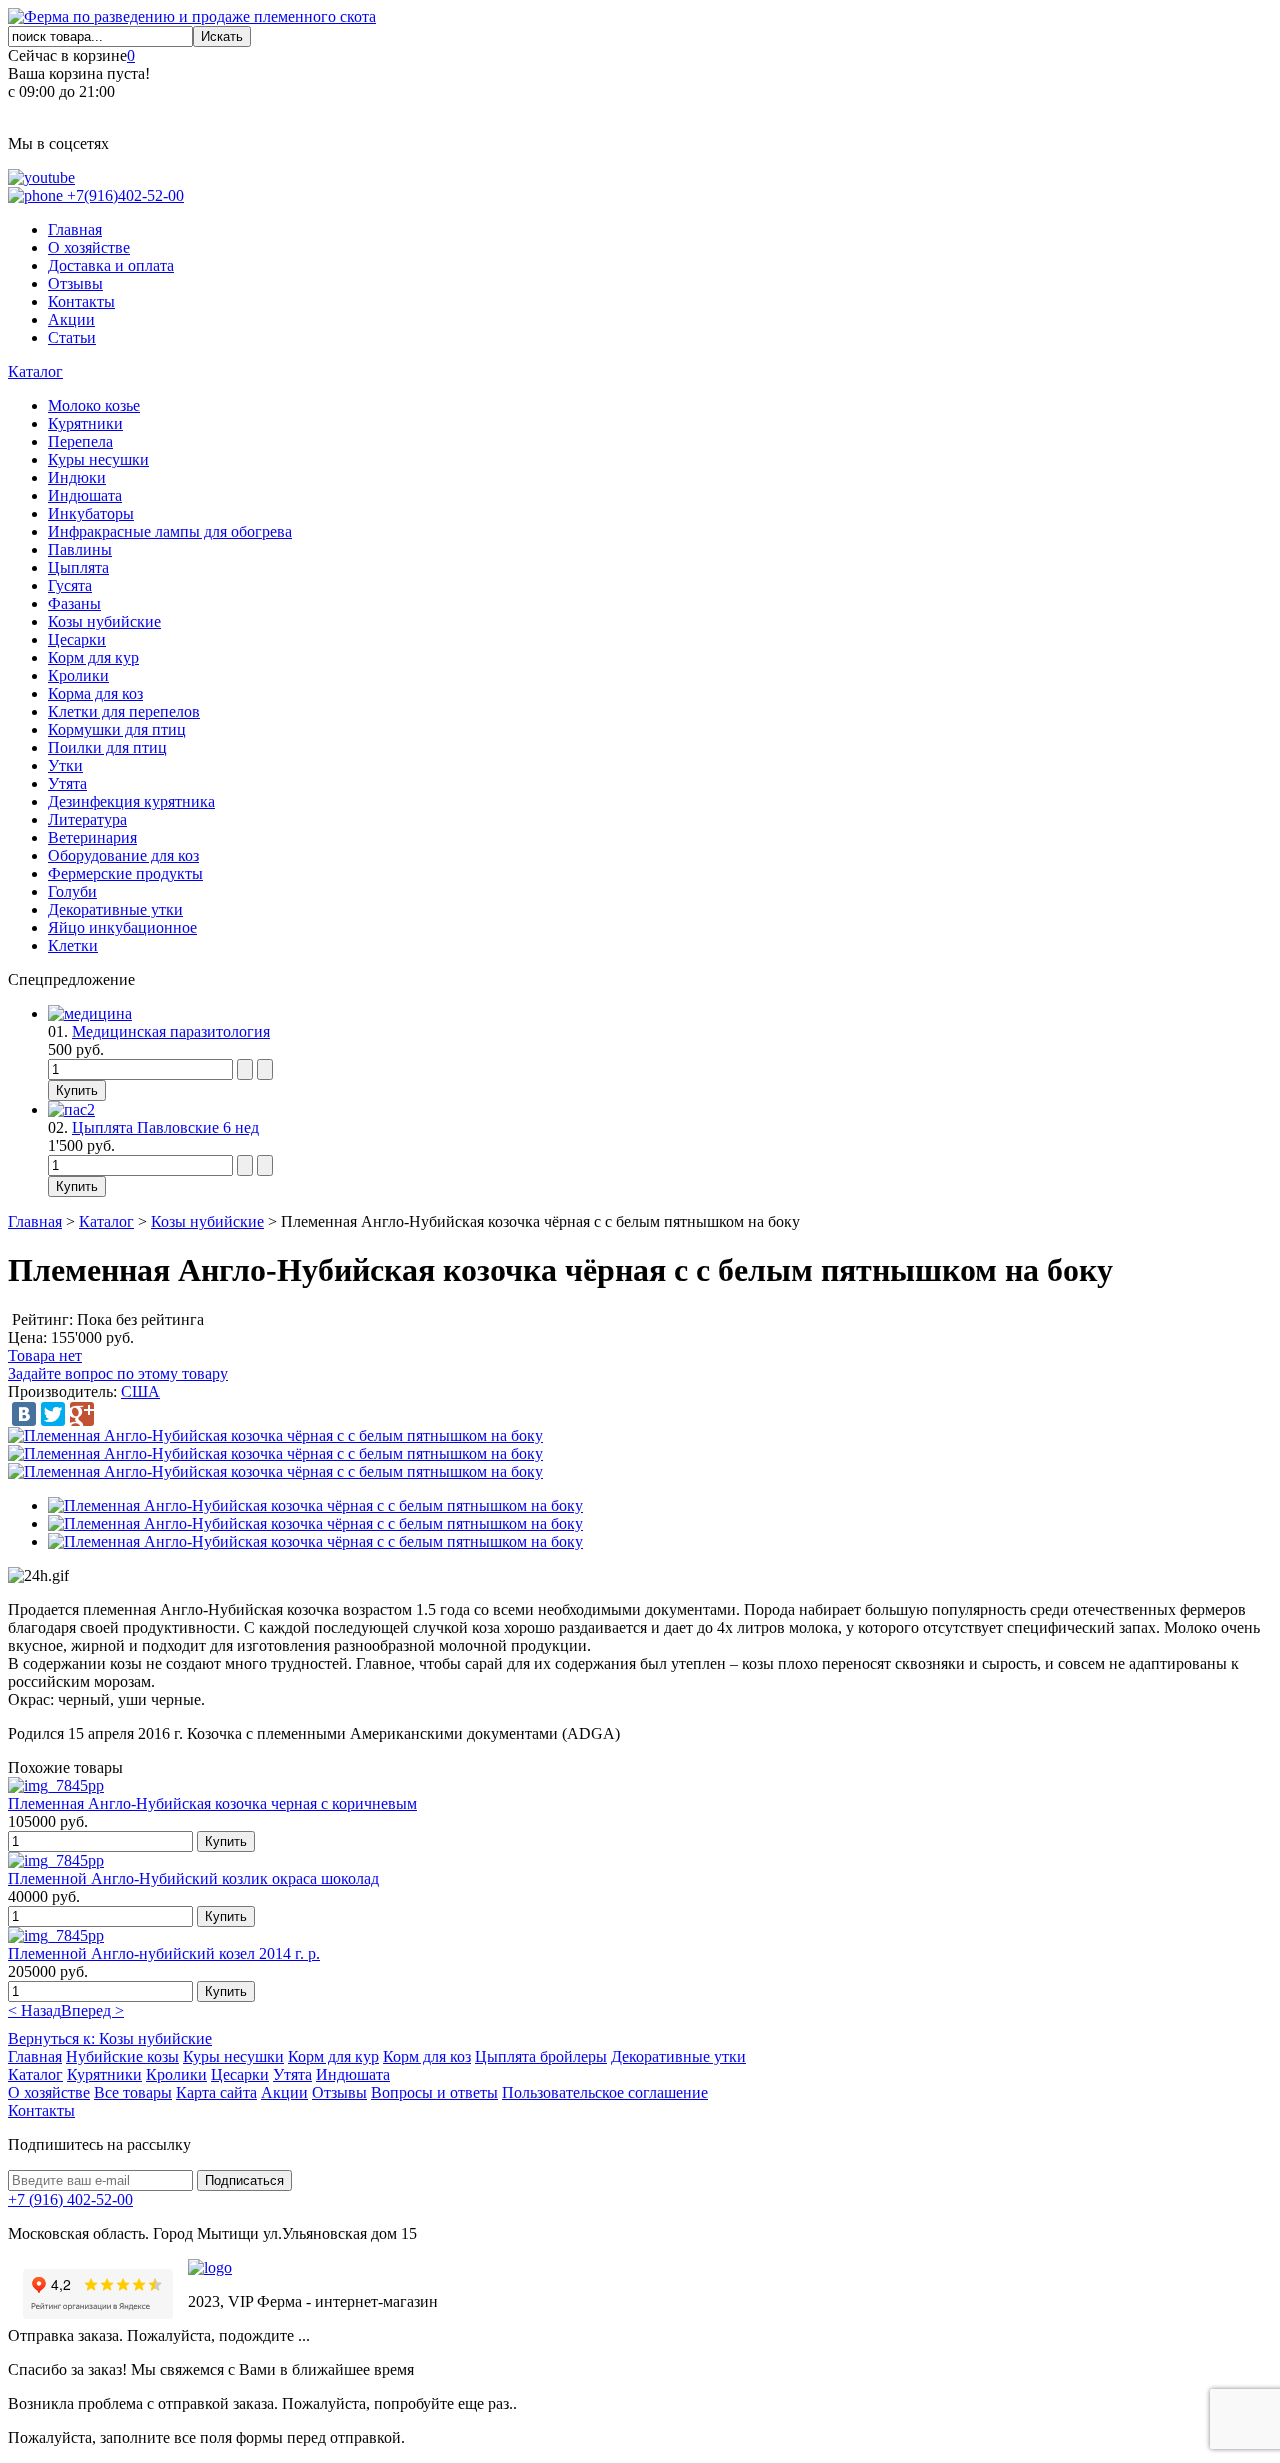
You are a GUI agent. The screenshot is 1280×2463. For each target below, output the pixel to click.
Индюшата (85, 495)
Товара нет (45, 1355)
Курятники (85, 423)
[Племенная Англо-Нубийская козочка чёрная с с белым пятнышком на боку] (275, 1435)
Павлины (80, 549)
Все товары (133, 2092)
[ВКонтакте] (24, 1414)
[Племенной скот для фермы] (192, 16)
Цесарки (77, 639)
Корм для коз (427, 2056)
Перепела (80, 441)
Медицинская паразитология (171, 1031)
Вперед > (92, 2010)
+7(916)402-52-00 (123, 195)
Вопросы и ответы (434, 2092)
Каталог (35, 371)
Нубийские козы (122, 2056)
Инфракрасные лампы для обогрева (170, 531)
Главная (75, 229)
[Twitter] (53, 1414)
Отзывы (75, 283)
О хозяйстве (89, 247)
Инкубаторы (91, 513)
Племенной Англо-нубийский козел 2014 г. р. (164, 1953)
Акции (71, 319)
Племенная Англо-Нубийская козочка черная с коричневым (212, 1803)
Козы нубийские (104, 621)
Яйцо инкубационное (122, 927)
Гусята (70, 585)
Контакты (81, 301)
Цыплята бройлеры (541, 2056)
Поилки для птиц (107, 747)
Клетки (73, 945)
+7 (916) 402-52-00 (70, 2199)
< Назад (34, 2010)
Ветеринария (92, 837)
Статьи (72, 337)
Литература (87, 819)
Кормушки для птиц (117, 729)
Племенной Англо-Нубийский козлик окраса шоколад (193, 1878)
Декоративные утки (115, 909)
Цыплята (78, 567)
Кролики (78, 675)
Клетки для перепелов (124, 711)
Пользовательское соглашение (605, 2092)
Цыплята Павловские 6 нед (165, 1127)
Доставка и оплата (111, 265)
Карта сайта (216, 2092)
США (140, 1391)
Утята (67, 783)
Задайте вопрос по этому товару (118, 1373)
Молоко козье (94, 405)
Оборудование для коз (123, 855)
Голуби (72, 891)
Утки (65, 765)
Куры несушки (98, 459)
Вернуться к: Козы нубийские (110, 2038)
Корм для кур (93, 657)
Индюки (77, 477)
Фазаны (74, 603)
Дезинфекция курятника (131, 801)
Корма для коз (95, 693)
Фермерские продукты (125, 873)
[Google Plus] (82, 1414)
